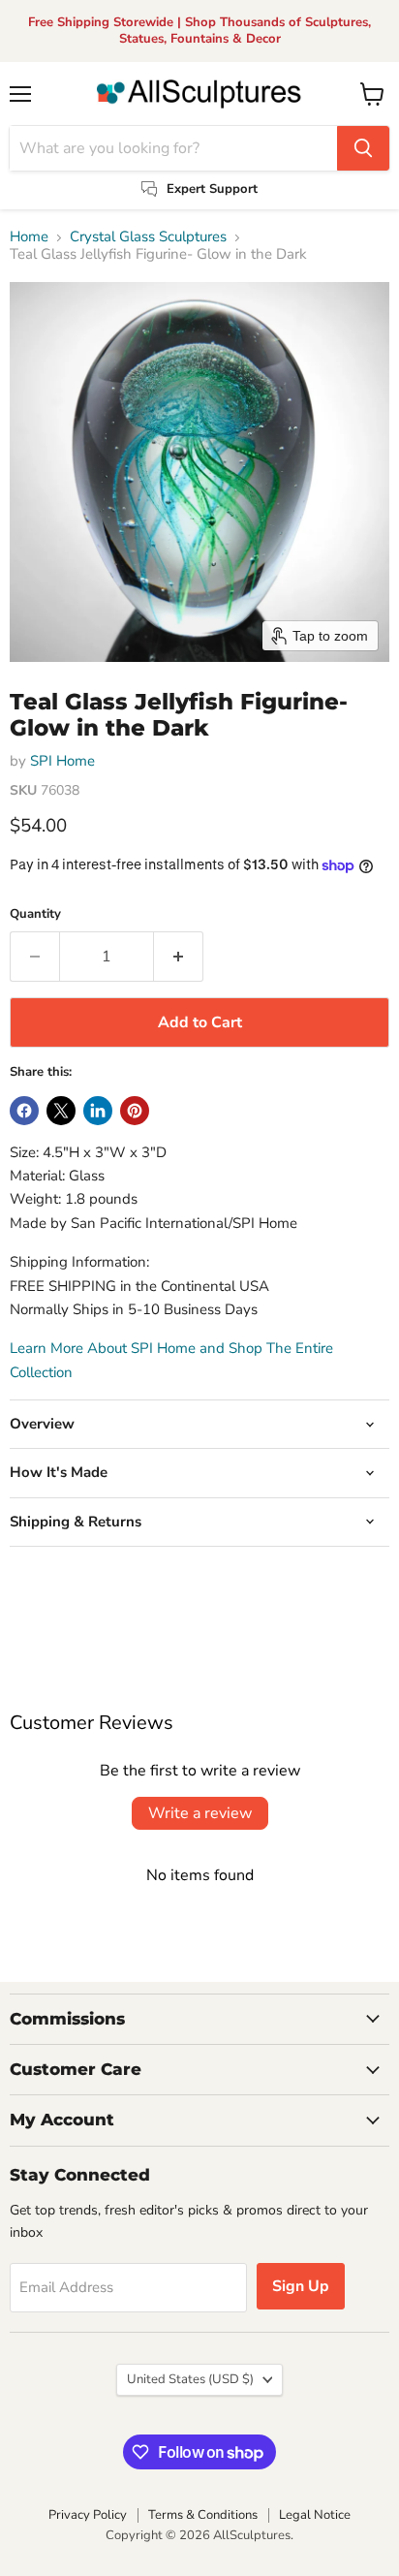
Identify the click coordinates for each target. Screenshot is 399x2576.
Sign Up (301, 2286)
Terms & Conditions (203, 2515)
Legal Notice (315, 2515)
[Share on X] (61, 1111)
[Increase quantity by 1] (179, 957)
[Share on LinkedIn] (98, 1111)
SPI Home (62, 761)
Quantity (35, 914)
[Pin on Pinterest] (135, 1111)
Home (29, 237)
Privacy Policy (88, 2515)
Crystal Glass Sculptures (148, 237)
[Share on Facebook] (24, 1111)
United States (190, 2379)
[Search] (363, 148)
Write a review (200, 1813)
